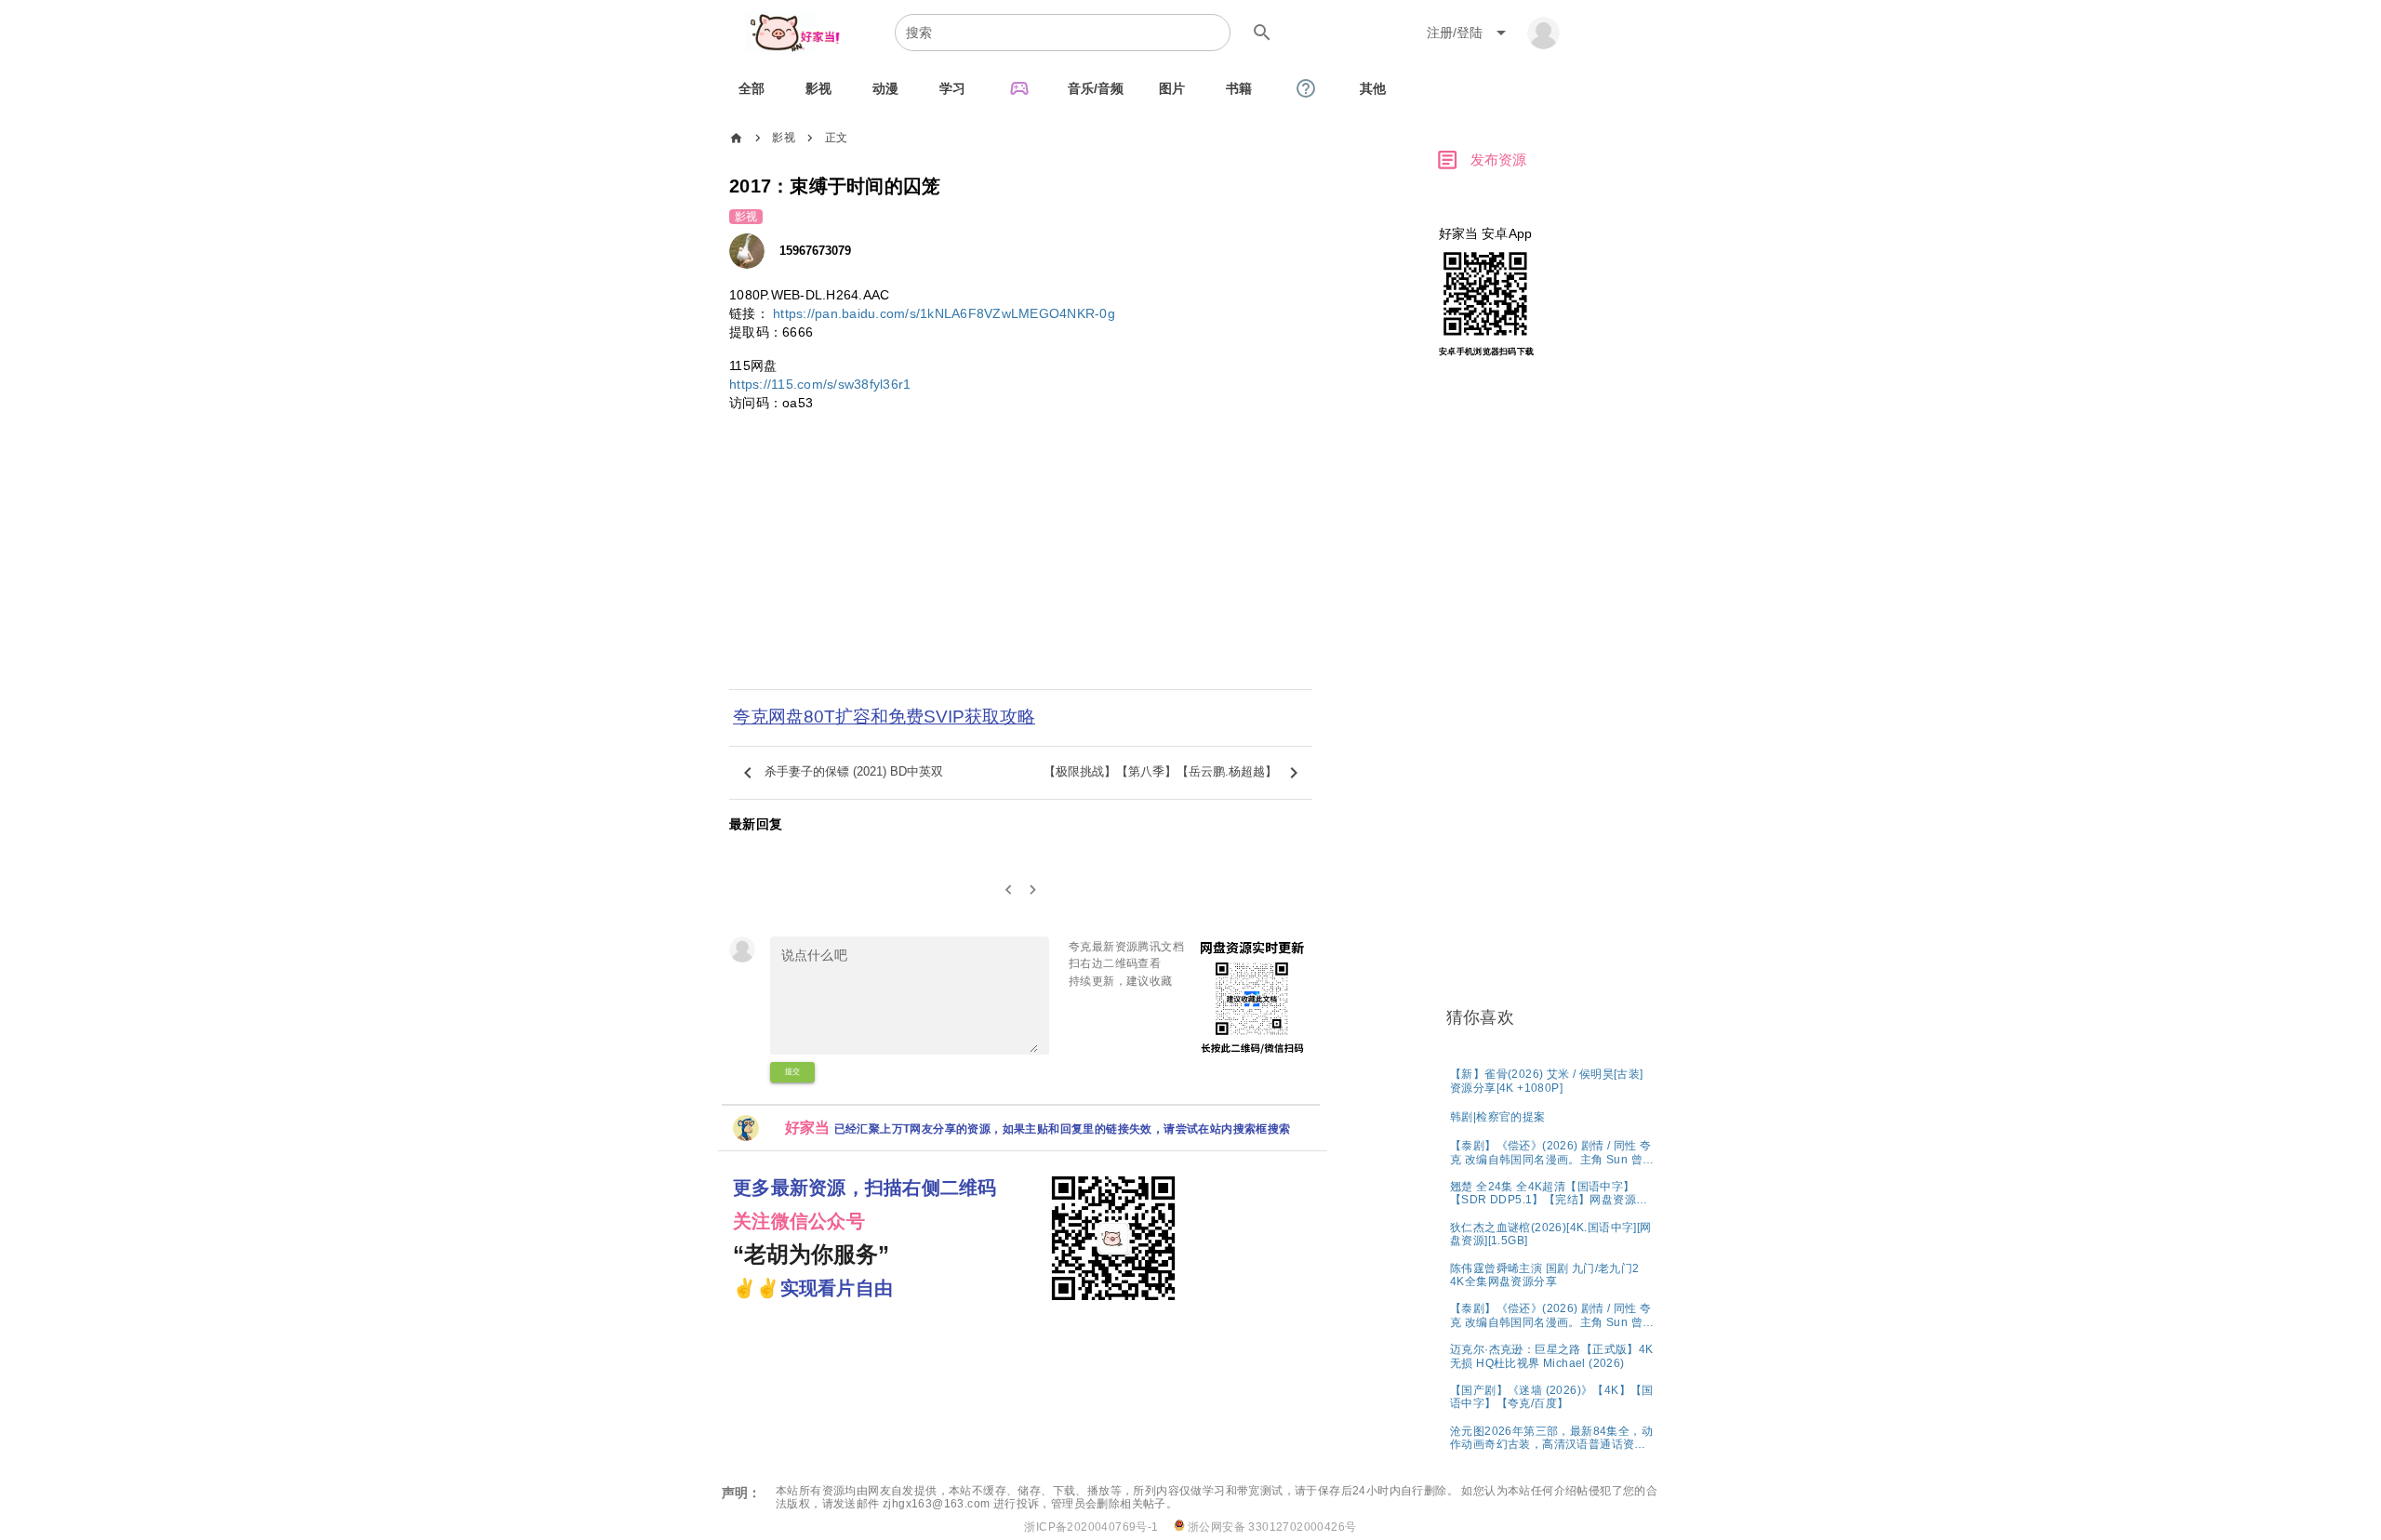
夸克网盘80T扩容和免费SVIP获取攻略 (884, 717)
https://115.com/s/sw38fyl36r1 (820, 384)
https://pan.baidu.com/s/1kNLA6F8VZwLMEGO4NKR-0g (944, 313)
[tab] (752, 88)
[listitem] (1553, 1080)
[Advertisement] (1021, 563)
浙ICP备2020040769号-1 (1091, 1527)
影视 (784, 138)
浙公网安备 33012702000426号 (1271, 1527)
